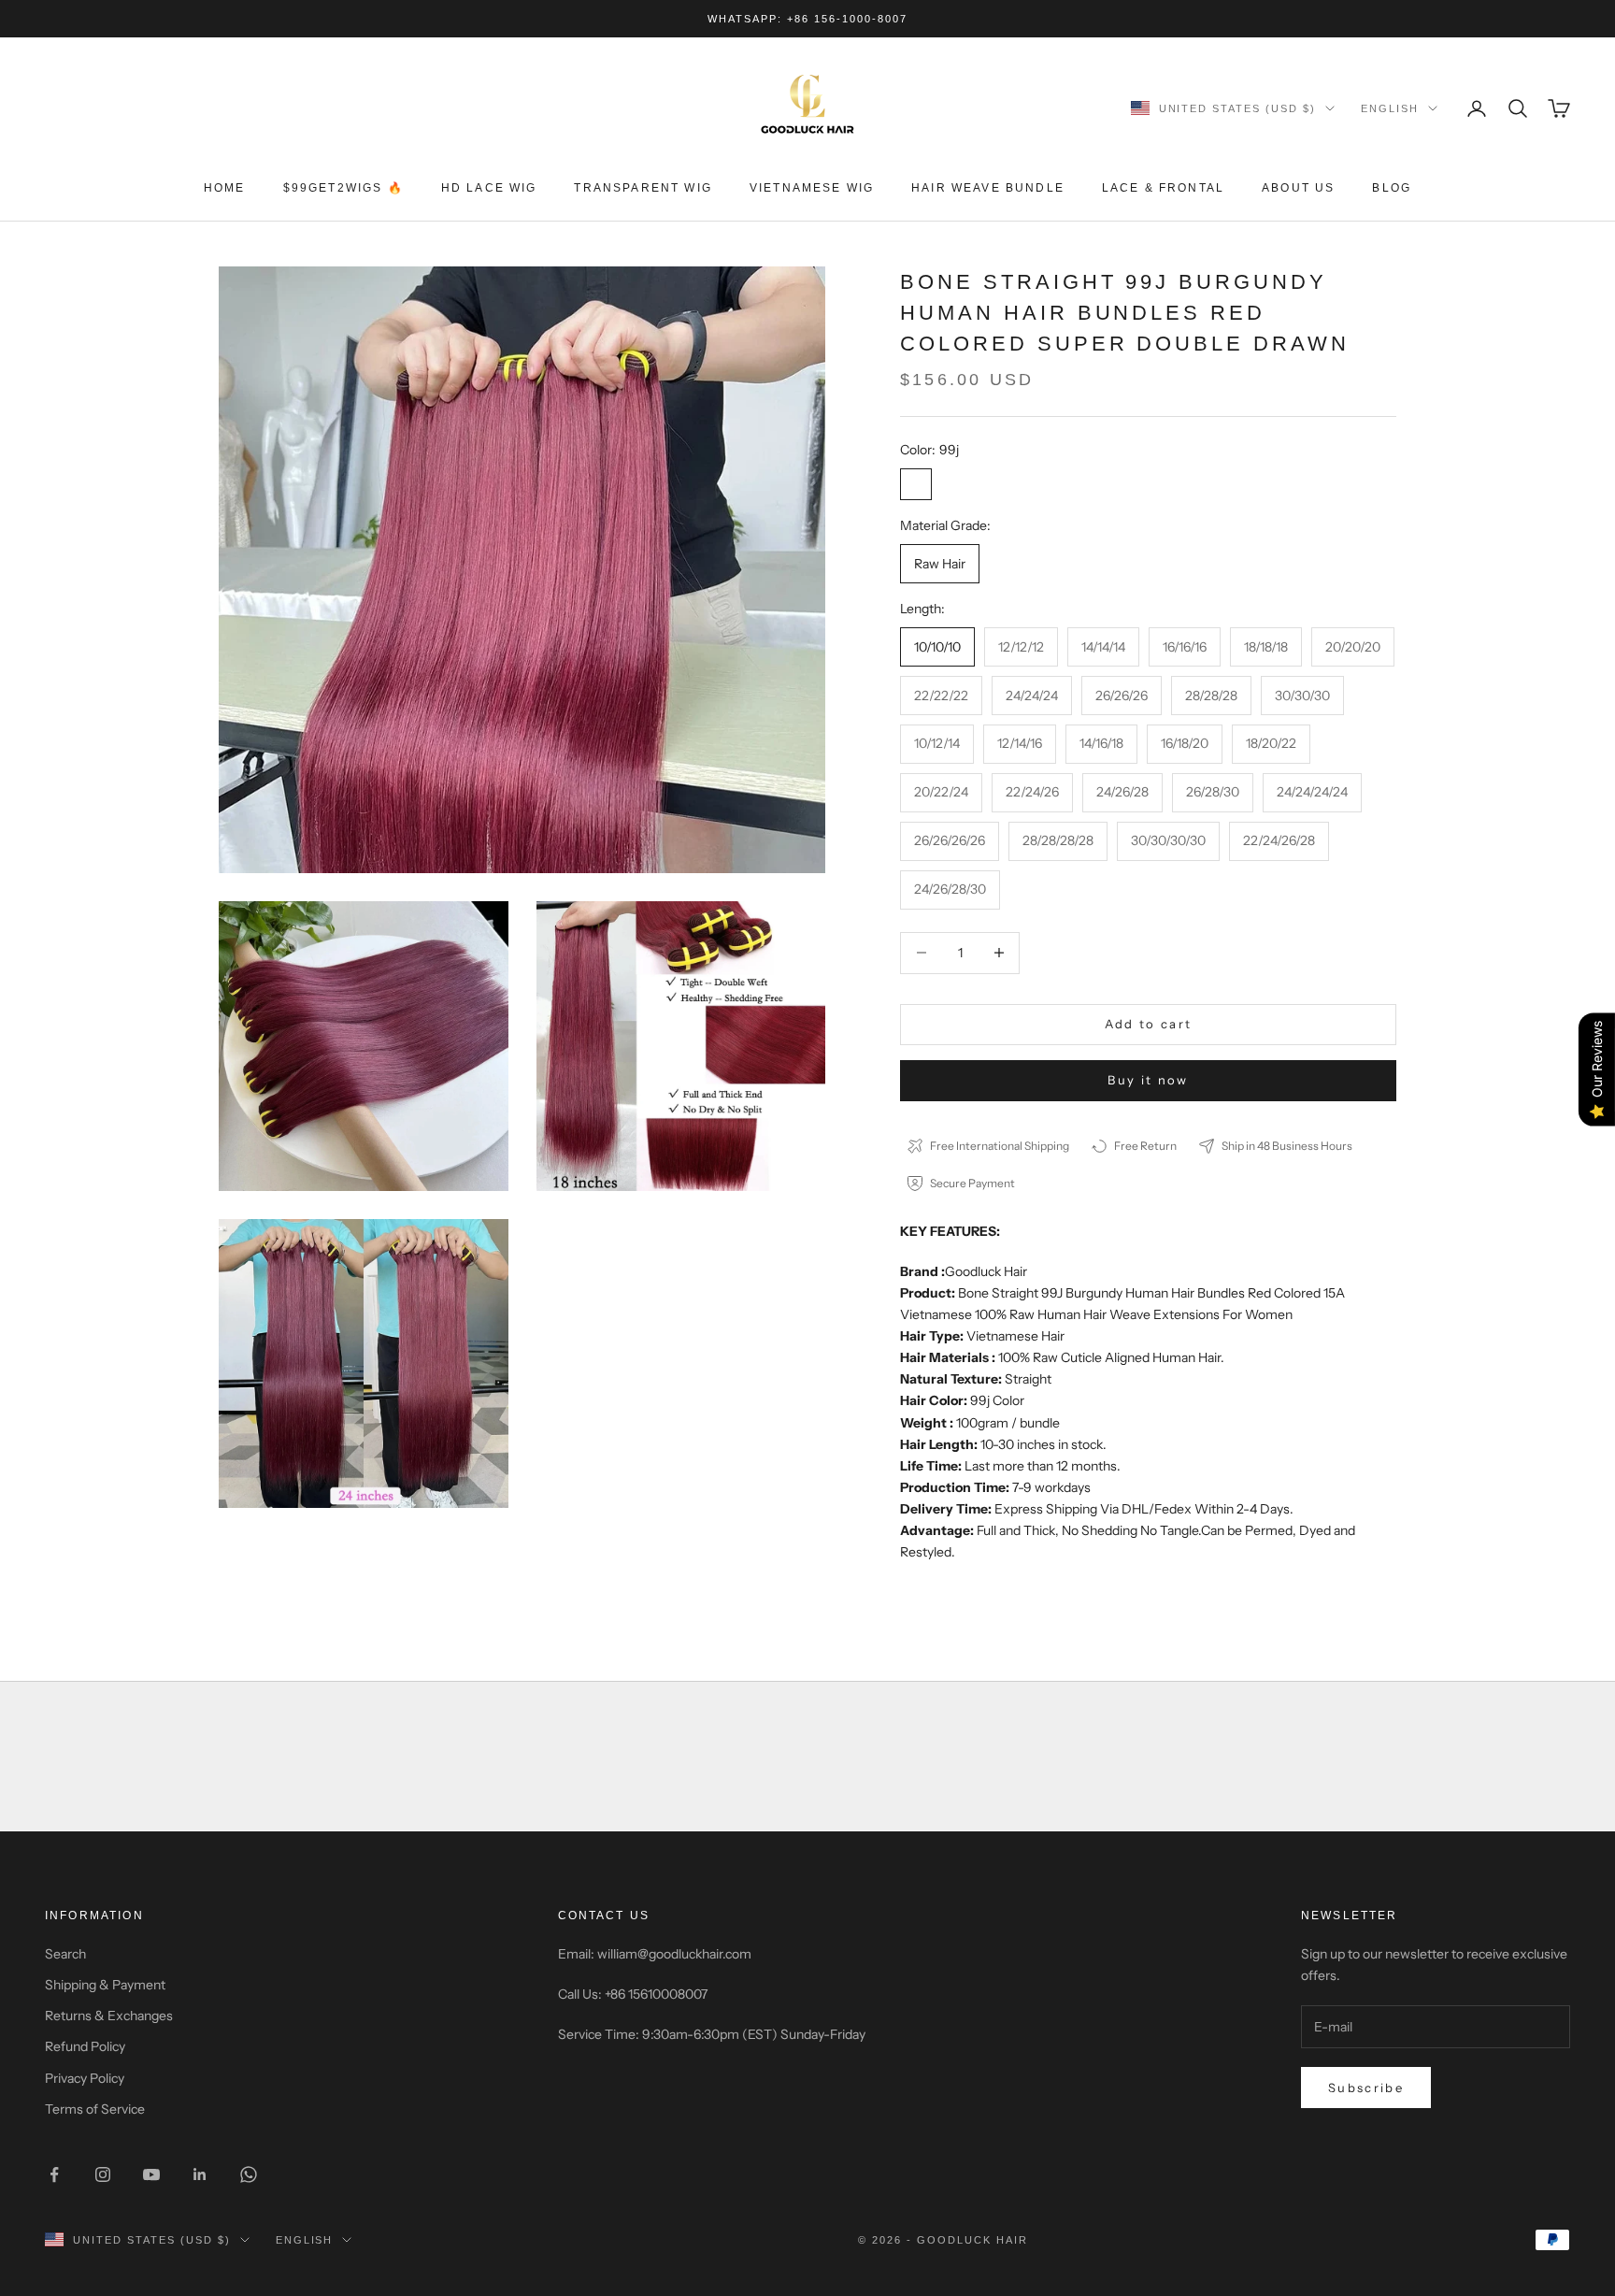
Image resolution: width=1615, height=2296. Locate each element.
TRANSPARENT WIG (643, 188)
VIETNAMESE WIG (812, 188)
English (1390, 108)
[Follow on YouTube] (151, 2174)
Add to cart (1149, 1024)
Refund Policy (85, 2046)
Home (225, 188)
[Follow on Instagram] (103, 2174)
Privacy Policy (85, 2078)
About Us (1298, 188)
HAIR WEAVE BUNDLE (988, 188)
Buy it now (1148, 1080)
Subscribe (1366, 2088)
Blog (1392, 188)
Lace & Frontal (1163, 188)
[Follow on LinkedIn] (200, 2174)
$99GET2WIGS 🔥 (343, 188)
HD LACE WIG (489, 188)
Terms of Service (95, 2109)
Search (65, 1954)
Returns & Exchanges (109, 2016)
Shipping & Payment (105, 1985)
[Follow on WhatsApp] (249, 2174)
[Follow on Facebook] (54, 2174)
